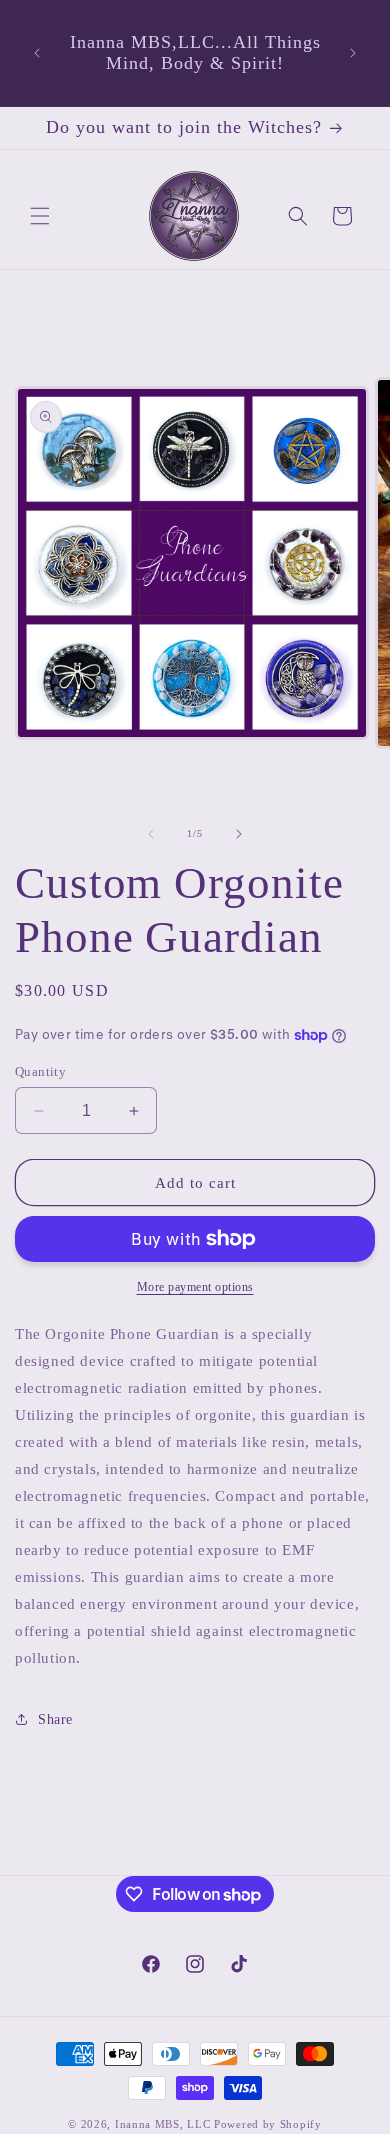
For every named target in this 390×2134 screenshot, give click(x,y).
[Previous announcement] (37, 53)
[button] (40, 216)
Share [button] (55, 1719)
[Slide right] (239, 834)
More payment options (195, 1287)
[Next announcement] (353, 53)
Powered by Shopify (268, 2124)
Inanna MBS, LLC (164, 2124)
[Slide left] (151, 834)
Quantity (40, 1071)
